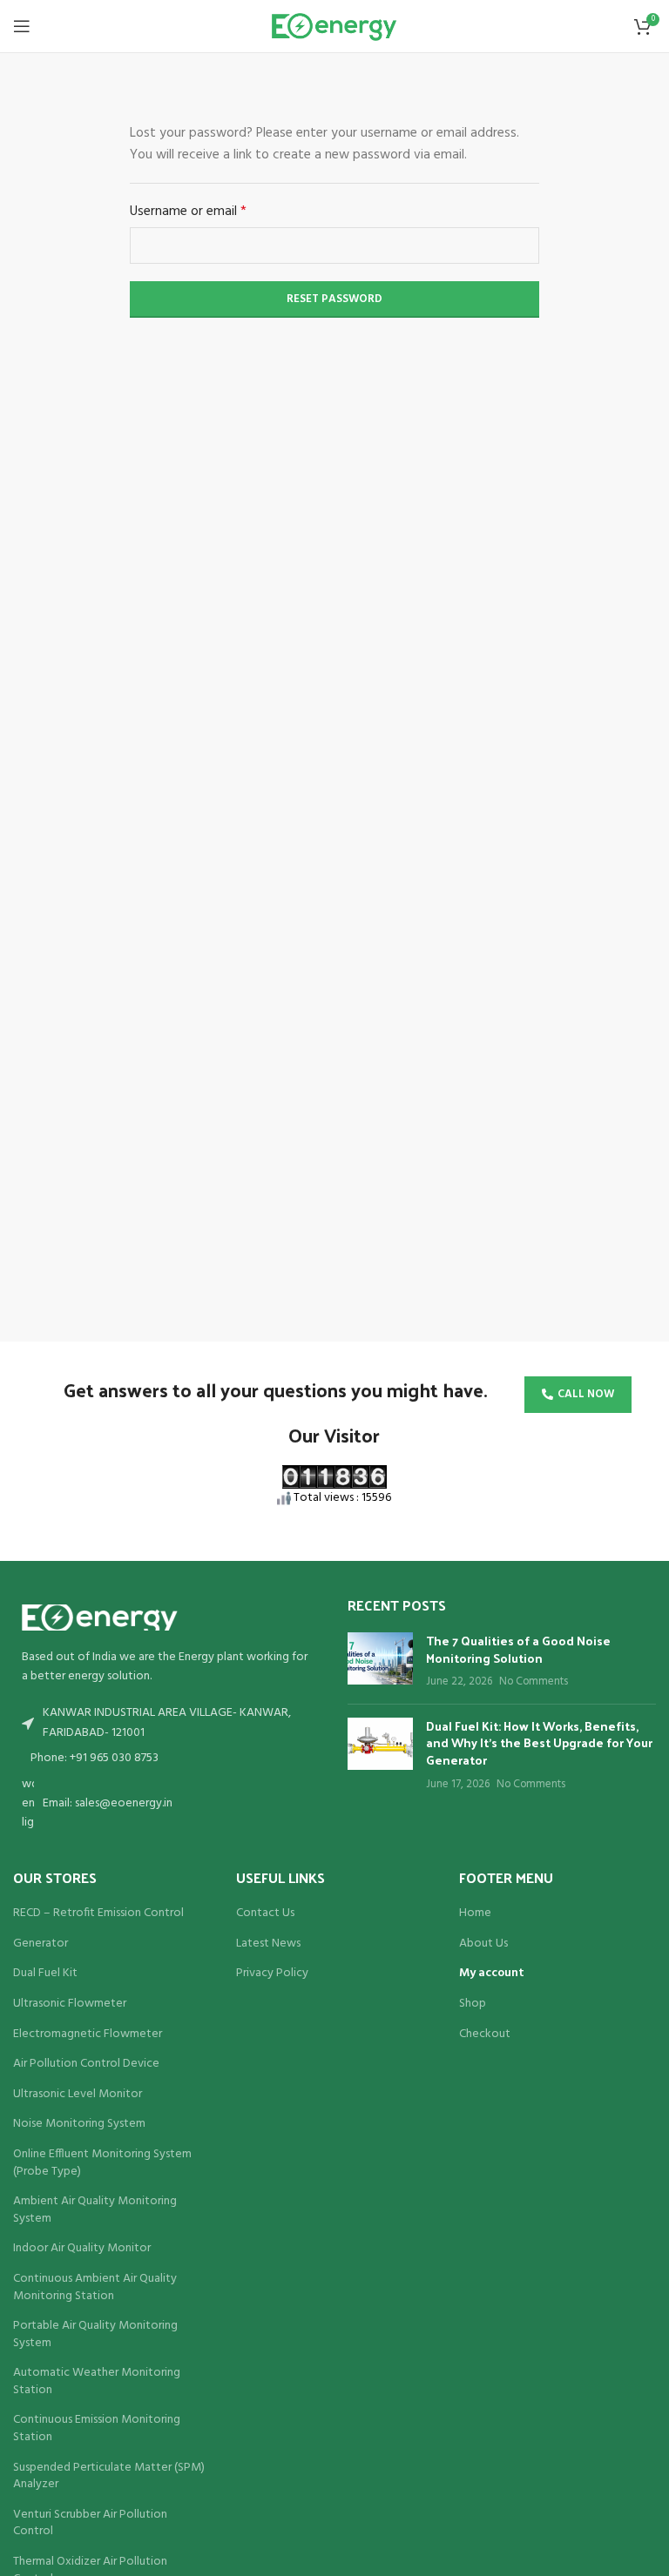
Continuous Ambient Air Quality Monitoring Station (95, 2287)
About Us (483, 1944)
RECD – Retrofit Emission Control (98, 1914)
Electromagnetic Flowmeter (88, 2035)
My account (492, 1974)
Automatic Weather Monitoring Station (97, 2381)
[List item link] (167, 1759)
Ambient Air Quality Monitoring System (95, 2210)
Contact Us (265, 1914)
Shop (473, 2004)
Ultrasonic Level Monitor (78, 2095)
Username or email (213, 212)
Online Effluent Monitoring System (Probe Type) (102, 2163)
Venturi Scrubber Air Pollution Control (90, 2523)
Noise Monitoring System (79, 2124)
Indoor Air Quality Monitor (82, 2249)
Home (475, 1914)
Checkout (485, 2035)
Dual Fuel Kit (45, 1974)
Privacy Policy (272, 1974)
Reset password (334, 299)
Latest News (268, 1944)
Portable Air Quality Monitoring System (95, 2334)
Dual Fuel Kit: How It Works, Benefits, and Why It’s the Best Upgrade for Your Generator (539, 1743)
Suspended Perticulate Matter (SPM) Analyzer (109, 2476)
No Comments (534, 1682)
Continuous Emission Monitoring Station (97, 2428)
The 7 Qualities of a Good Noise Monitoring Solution (518, 1649)
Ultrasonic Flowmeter (70, 2004)
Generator (41, 1944)
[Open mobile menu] (22, 26)
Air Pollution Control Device (86, 2064)
